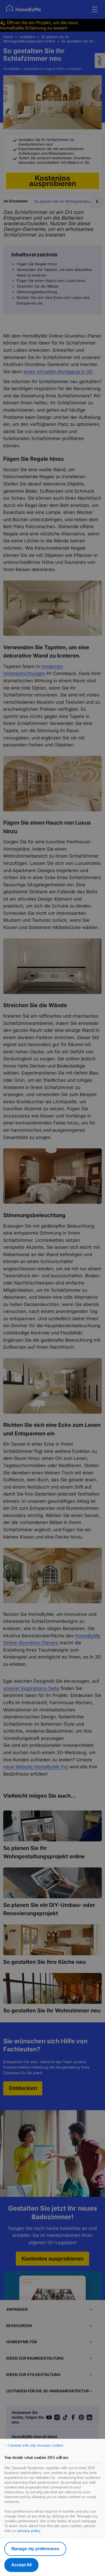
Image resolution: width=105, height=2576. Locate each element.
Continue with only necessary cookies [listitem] (35, 2445)
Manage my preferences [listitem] (35, 2549)
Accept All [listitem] (21, 2565)
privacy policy (29, 2531)
